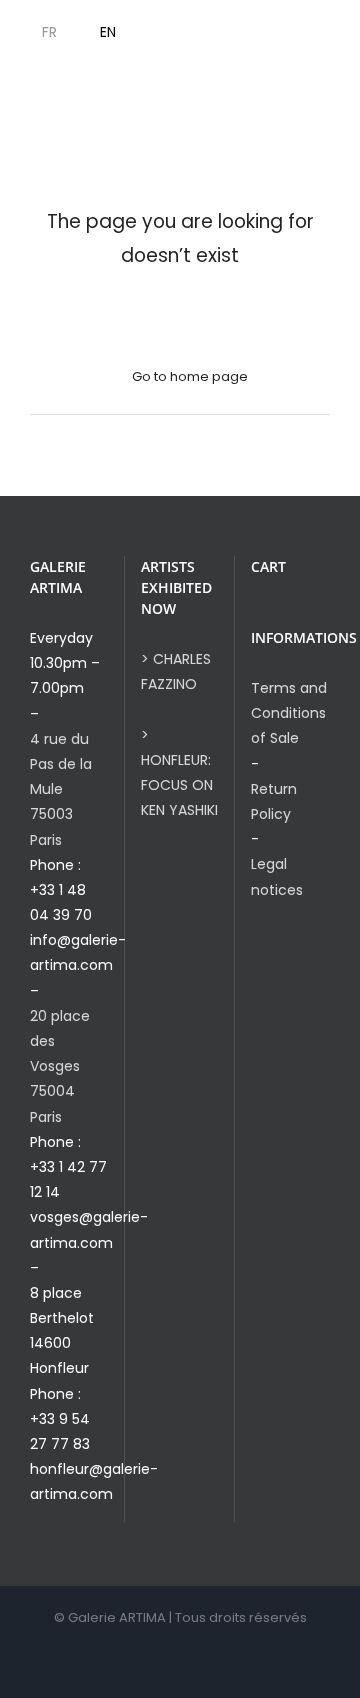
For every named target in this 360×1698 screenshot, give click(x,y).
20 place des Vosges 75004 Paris (60, 1066)
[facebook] (245, 33)
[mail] (341, 33)
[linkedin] (309, 33)
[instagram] (277, 33)
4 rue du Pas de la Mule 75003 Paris (61, 789)
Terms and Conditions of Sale (289, 713)
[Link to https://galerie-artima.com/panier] (175, 33)
